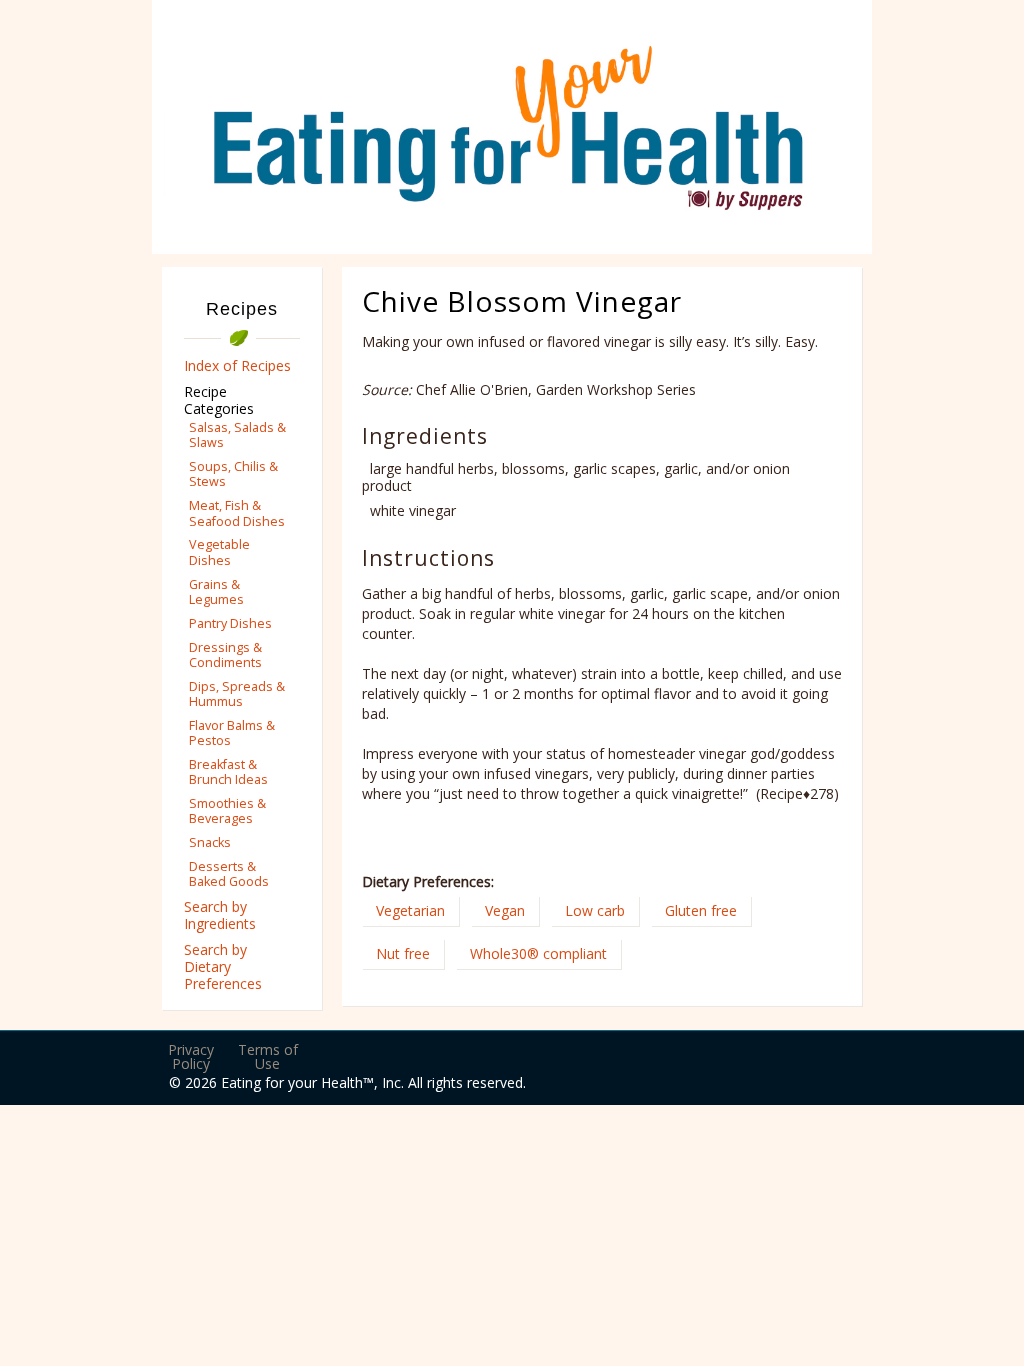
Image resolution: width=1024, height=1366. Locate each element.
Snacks (210, 842)
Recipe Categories (219, 400)
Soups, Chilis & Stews (233, 474)
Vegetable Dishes (219, 552)
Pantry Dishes (230, 623)
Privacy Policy (191, 1056)
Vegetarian (410, 910)
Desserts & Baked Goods (229, 874)
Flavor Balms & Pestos (232, 733)
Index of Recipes (237, 365)
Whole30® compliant (538, 953)
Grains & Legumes (216, 592)
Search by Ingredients (220, 915)
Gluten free (701, 910)
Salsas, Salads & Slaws (237, 435)
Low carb (595, 910)
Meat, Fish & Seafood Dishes (237, 513)
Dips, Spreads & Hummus (237, 694)
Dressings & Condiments (225, 655)
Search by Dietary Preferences (223, 966)
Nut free (403, 953)
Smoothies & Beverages (227, 811)
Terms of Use (268, 1056)
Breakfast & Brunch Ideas (228, 772)
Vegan (505, 910)
